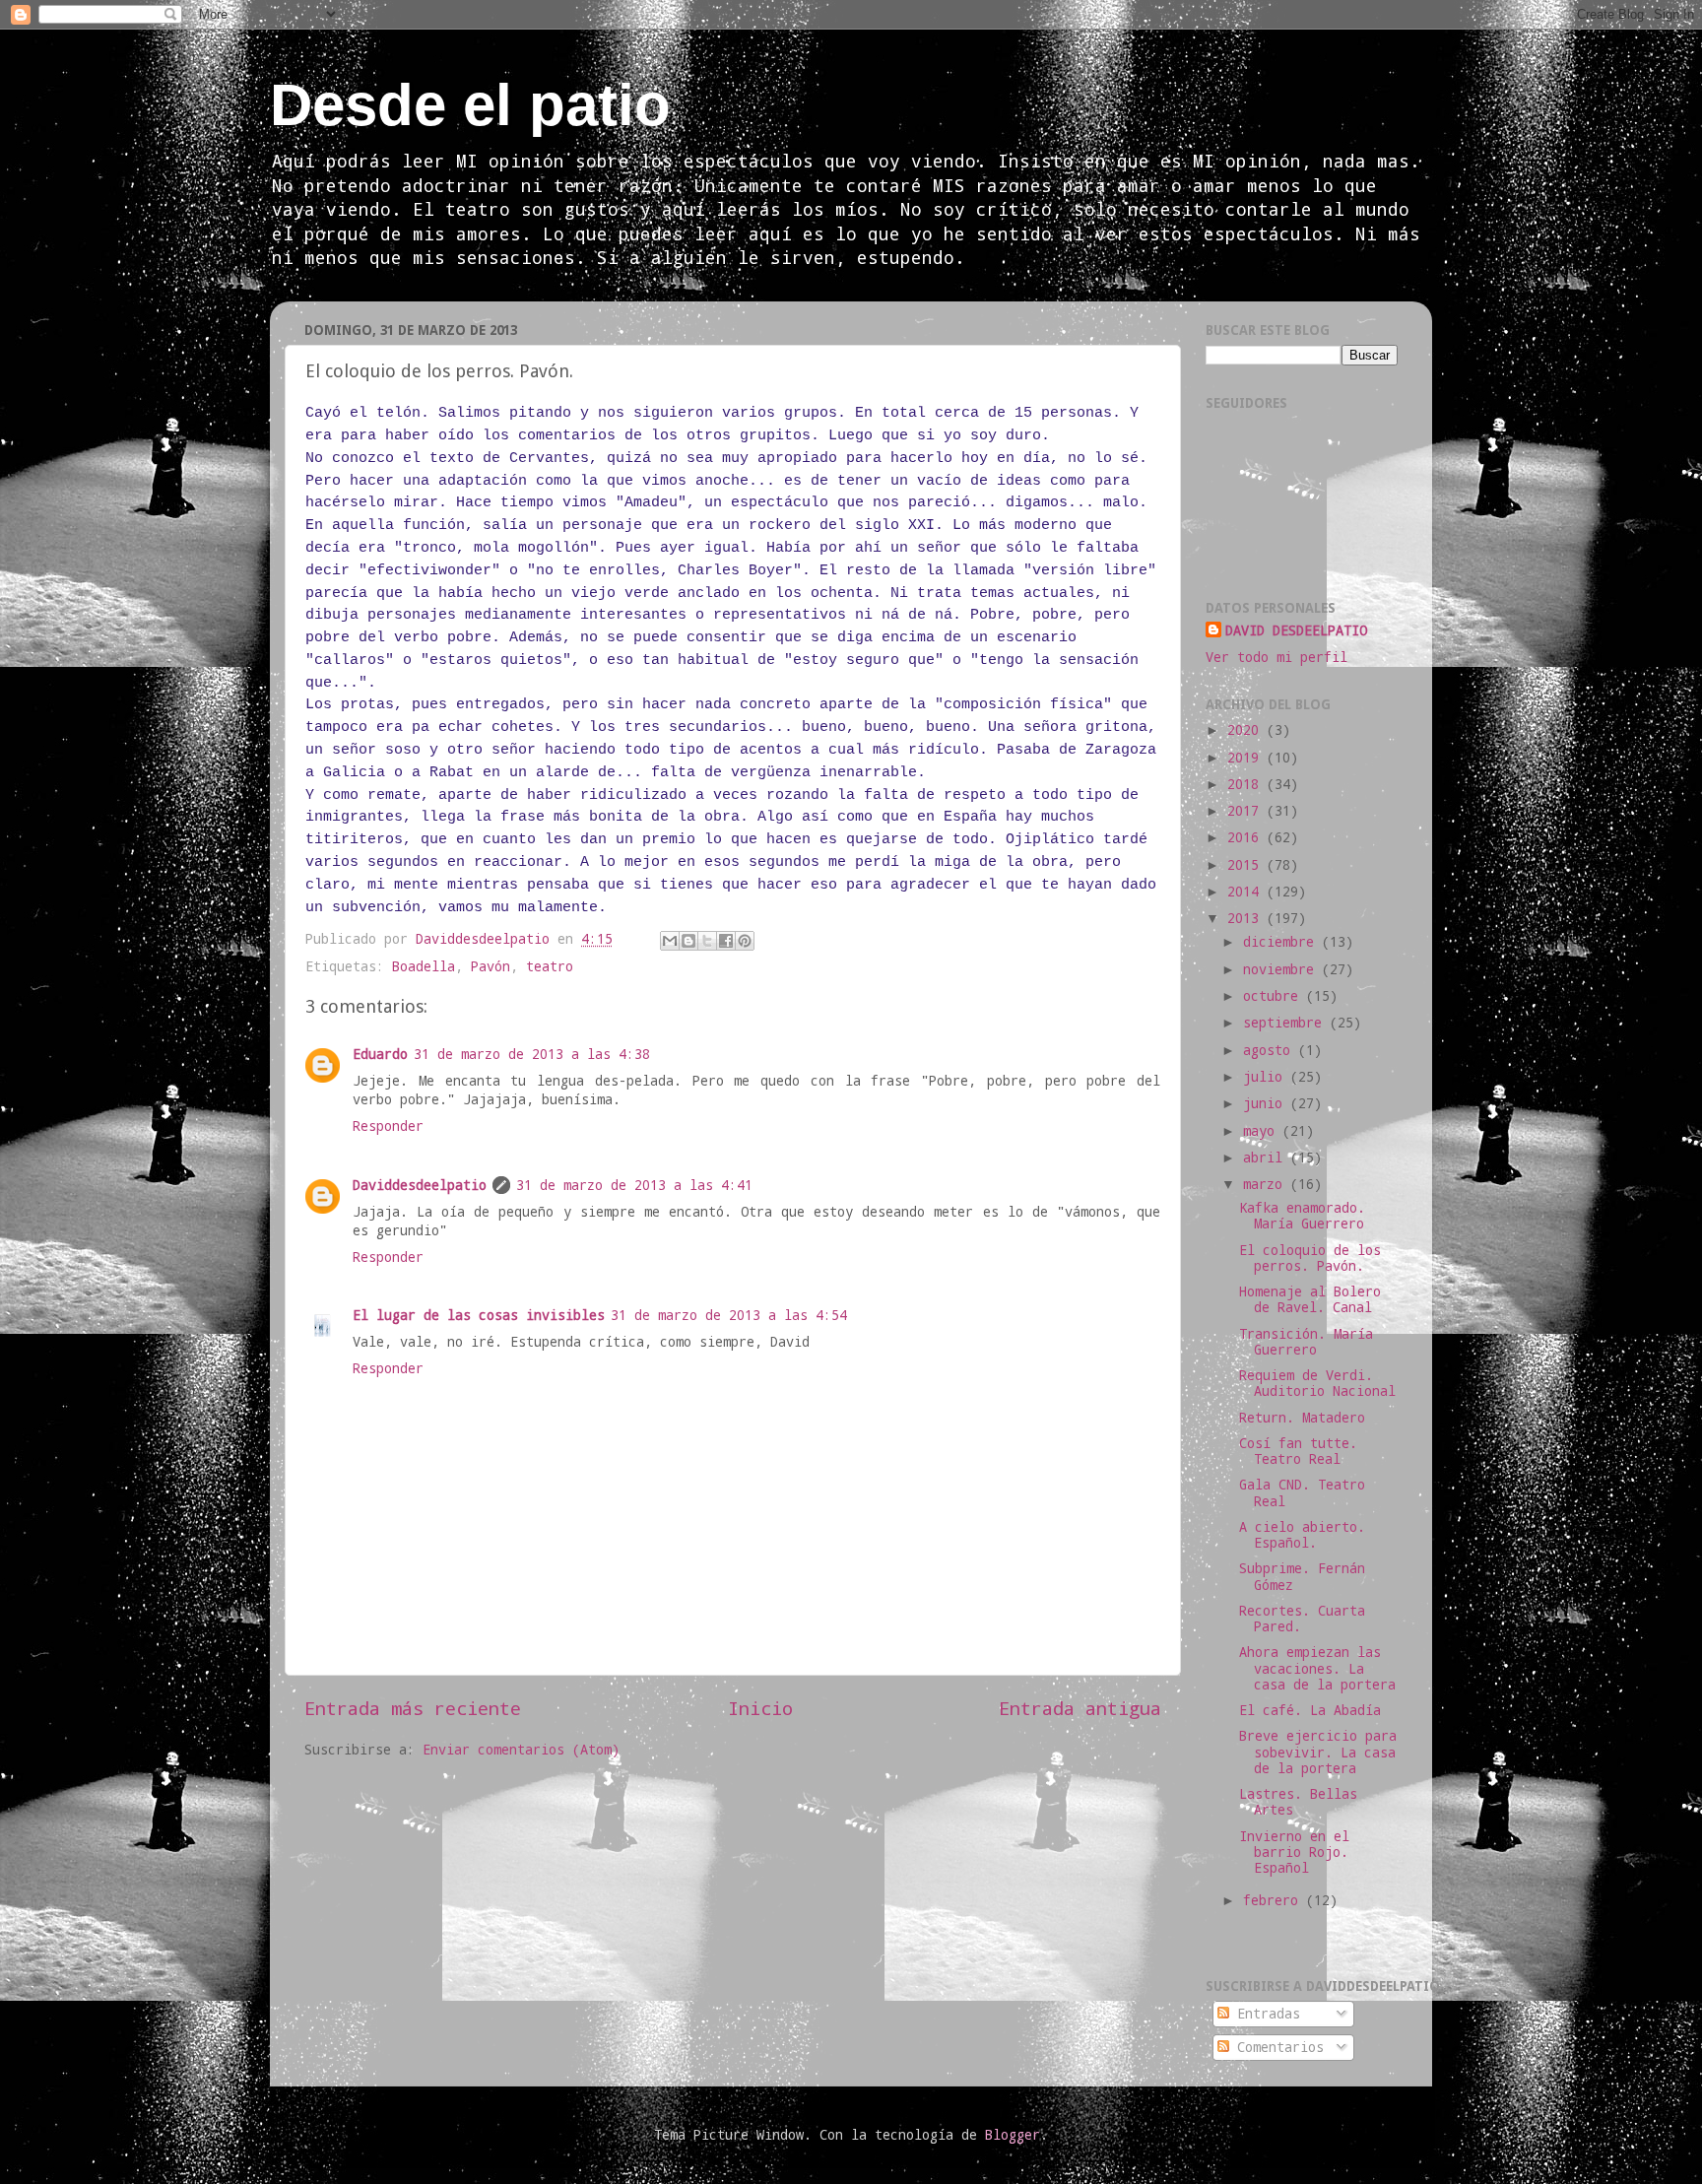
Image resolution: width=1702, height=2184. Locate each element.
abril (1267, 1158)
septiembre (1286, 1023)
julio (1267, 1077)
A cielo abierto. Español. (1302, 1535)
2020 (1247, 730)
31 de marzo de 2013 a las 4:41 (634, 1185)
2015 (1247, 865)
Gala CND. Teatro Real (1302, 1492)
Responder (388, 1126)
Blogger (1013, 2135)
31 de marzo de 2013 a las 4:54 (729, 1315)
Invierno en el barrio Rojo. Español (1294, 1852)
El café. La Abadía (1310, 1710)
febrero (1275, 1900)
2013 (1247, 918)
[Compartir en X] (707, 941)
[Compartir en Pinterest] (745, 941)
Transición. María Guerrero (1306, 1342)
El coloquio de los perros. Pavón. (1310, 1258)
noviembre (1282, 969)
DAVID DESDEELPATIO (1296, 630)
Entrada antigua (1080, 1708)
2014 (1247, 892)
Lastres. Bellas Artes (1298, 1802)
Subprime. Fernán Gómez (1302, 1576)
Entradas (1265, 2014)
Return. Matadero (1302, 1418)
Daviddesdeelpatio (420, 1185)
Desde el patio (470, 105)
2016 (1247, 837)
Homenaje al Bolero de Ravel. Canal (1310, 1299)
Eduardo (380, 1054)
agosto (1271, 1050)
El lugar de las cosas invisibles (479, 1315)
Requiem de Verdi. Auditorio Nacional (1317, 1383)
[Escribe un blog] (688, 941)
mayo (1263, 1131)
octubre (1275, 996)
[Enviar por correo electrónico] (670, 941)
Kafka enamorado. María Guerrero (1302, 1216)
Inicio (760, 1708)
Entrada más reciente (413, 1708)
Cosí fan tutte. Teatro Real (1298, 1451)
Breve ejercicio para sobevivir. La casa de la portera (1318, 1752)
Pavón (491, 966)
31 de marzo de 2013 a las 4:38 (532, 1054)
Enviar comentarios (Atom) (521, 1750)
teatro (550, 966)
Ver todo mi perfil (1276, 657)
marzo (1267, 1184)
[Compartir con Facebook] (726, 941)
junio (1267, 1103)
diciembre (1282, 942)
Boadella (424, 966)
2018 (1247, 784)
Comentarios (1276, 2047)
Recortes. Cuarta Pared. (1302, 1619)
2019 (1247, 758)
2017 (1247, 811)
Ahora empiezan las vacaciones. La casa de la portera (1317, 1668)
